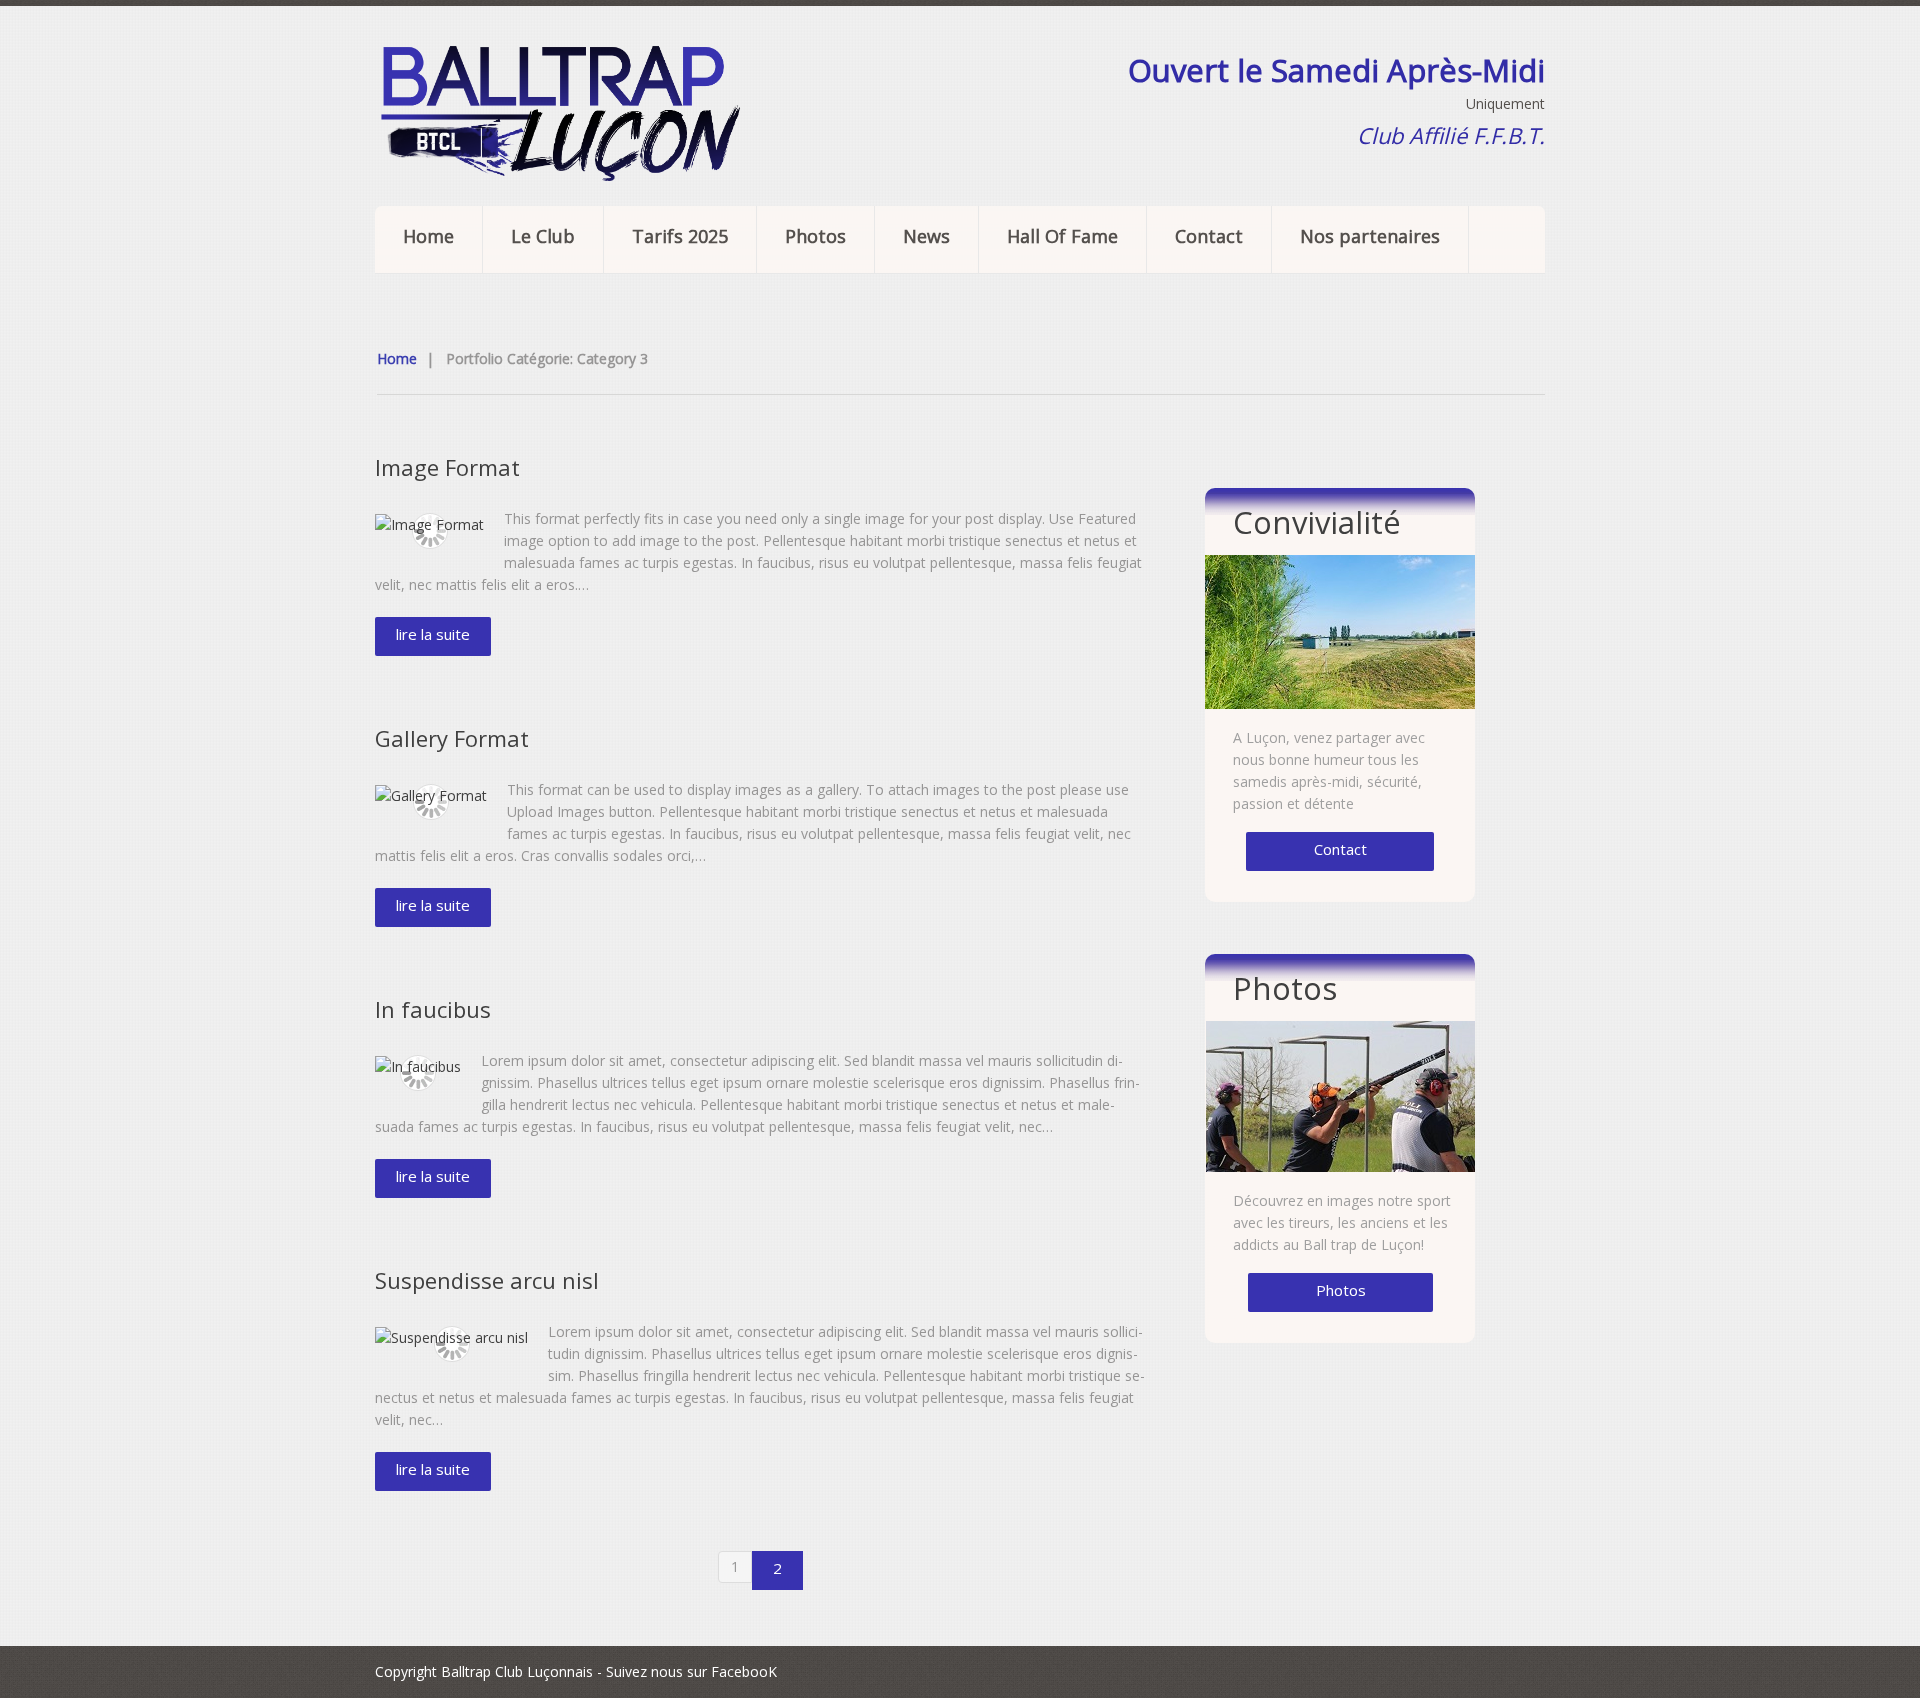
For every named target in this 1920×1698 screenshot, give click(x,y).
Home (428, 236)
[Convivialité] (1340, 632)
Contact (1209, 236)
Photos (815, 236)
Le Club (543, 236)
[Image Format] (429, 524)
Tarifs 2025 (680, 236)
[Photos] (1340, 1096)
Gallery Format (452, 738)
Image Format (447, 467)
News (926, 236)
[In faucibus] (418, 1066)
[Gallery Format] (431, 795)
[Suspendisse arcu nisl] (451, 1337)
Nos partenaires (1370, 236)
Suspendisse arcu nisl (487, 1280)
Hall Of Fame (1062, 236)
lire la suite (433, 634)
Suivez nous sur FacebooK (691, 1671)
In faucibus (433, 1009)
